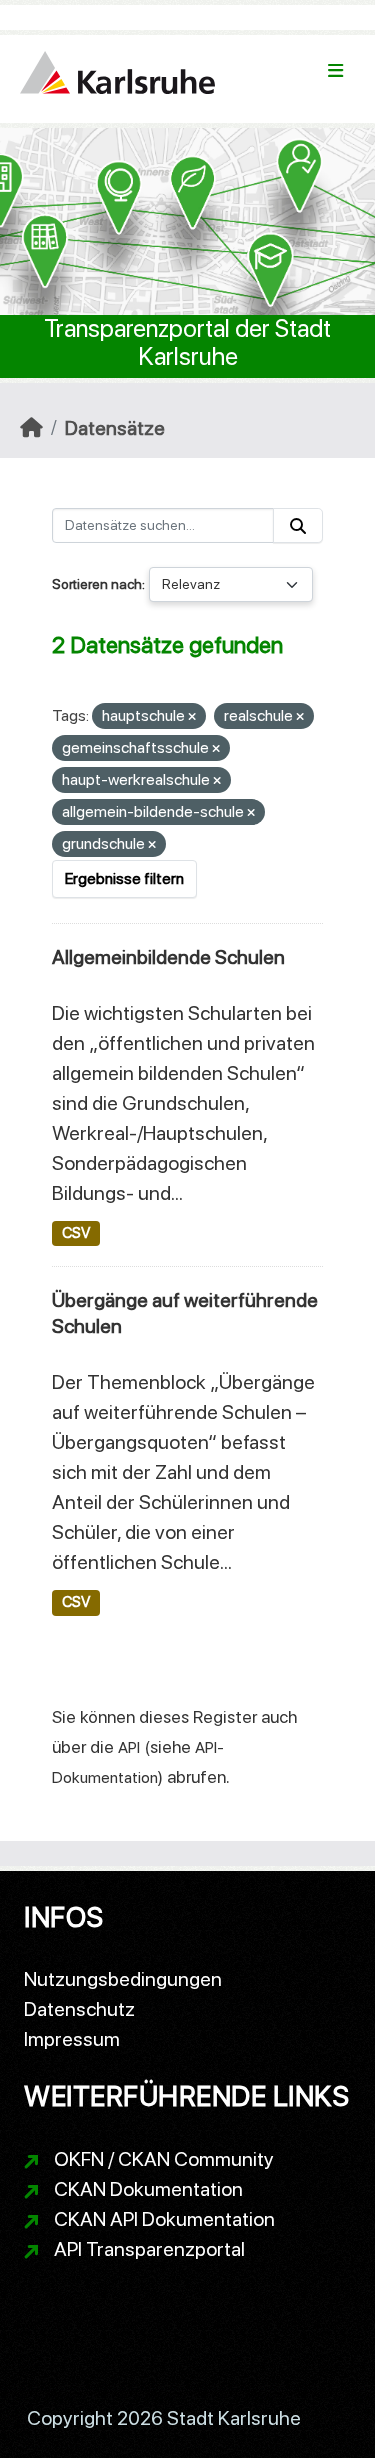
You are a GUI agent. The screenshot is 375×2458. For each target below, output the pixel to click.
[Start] (31, 428)
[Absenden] (298, 525)
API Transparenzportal (149, 2249)
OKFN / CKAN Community (164, 2159)
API (129, 1747)
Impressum (72, 2039)
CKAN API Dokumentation (164, 2219)
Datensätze (115, 428)
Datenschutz (79, 2009)
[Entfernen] (192, 717)
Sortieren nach (97, 584)
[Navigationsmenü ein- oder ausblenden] (335, 71)
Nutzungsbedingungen (123, 1979)
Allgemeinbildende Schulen (168, 957)
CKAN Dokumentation (148, 2189)
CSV (76, 1233)
